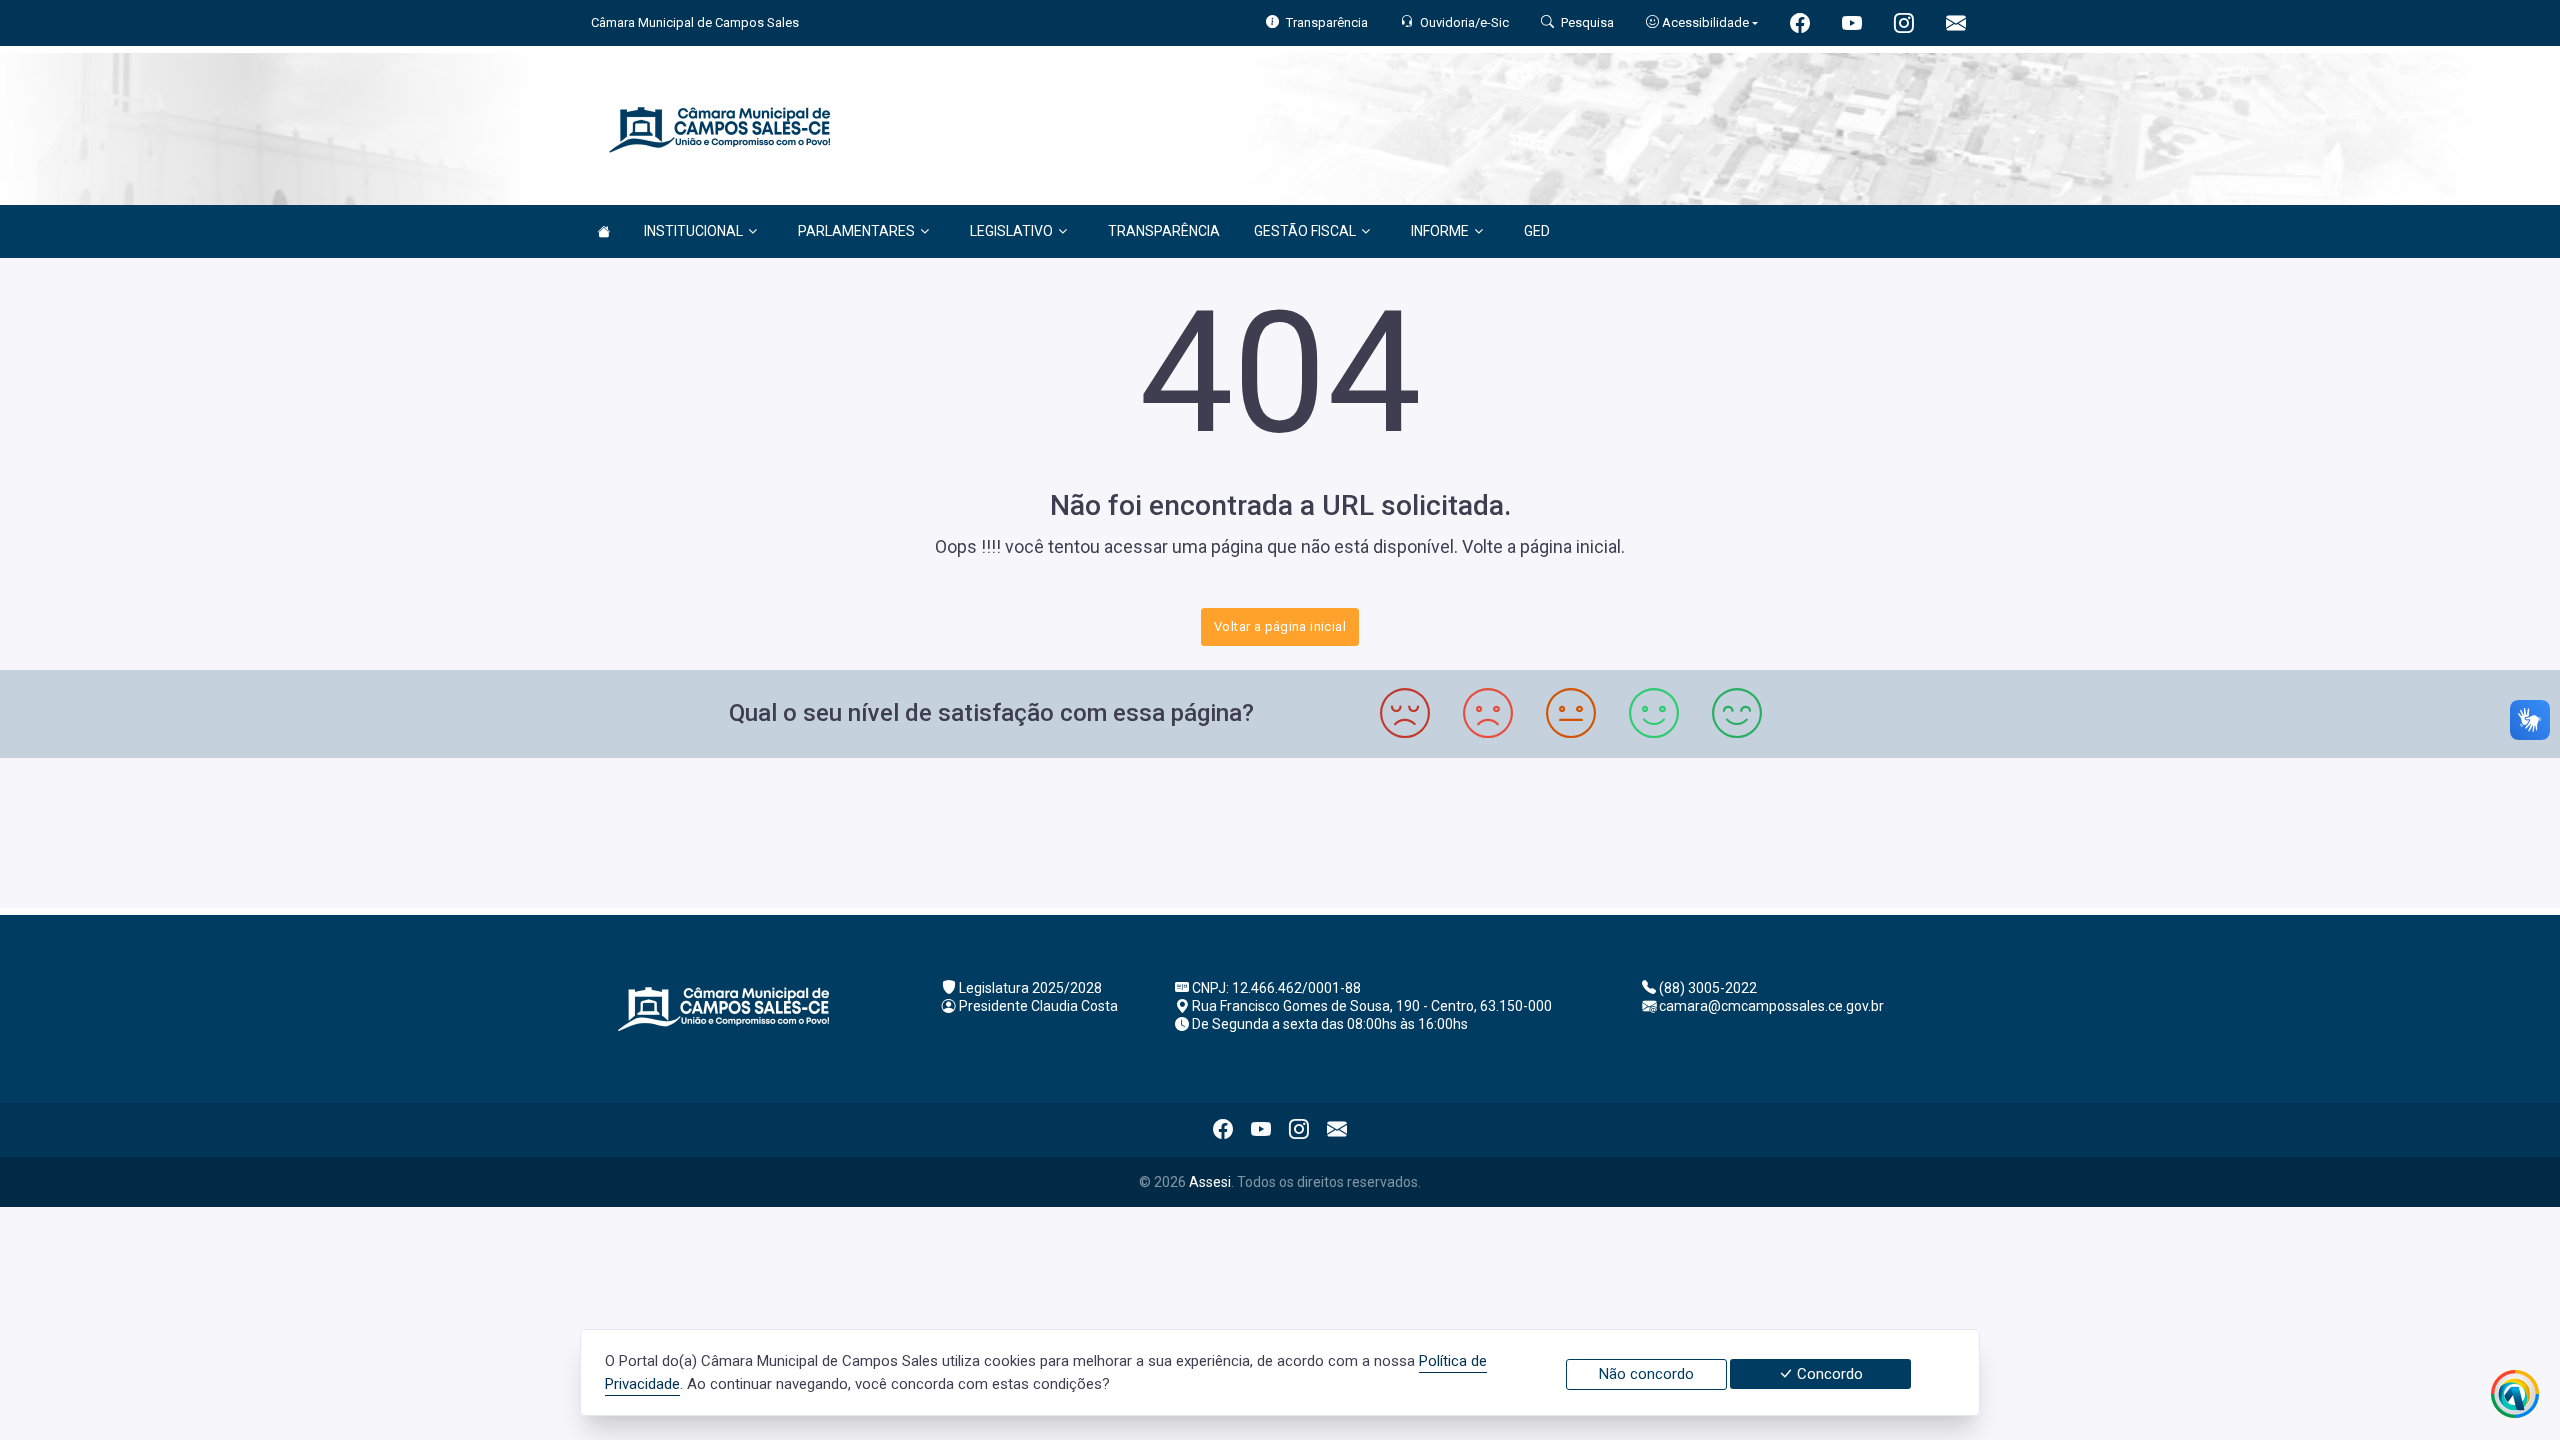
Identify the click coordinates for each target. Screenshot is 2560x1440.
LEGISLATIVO (1011, 231)
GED (1537, 231)
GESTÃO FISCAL (1305, 231)
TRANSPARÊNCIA (1164, 231)
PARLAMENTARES (856, 231)
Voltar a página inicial (1280, 626)
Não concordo (1646, 1374)
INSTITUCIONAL (693, 231)
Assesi (1210, 1182)
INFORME (1440, 231)
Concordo (1828, 1374)
